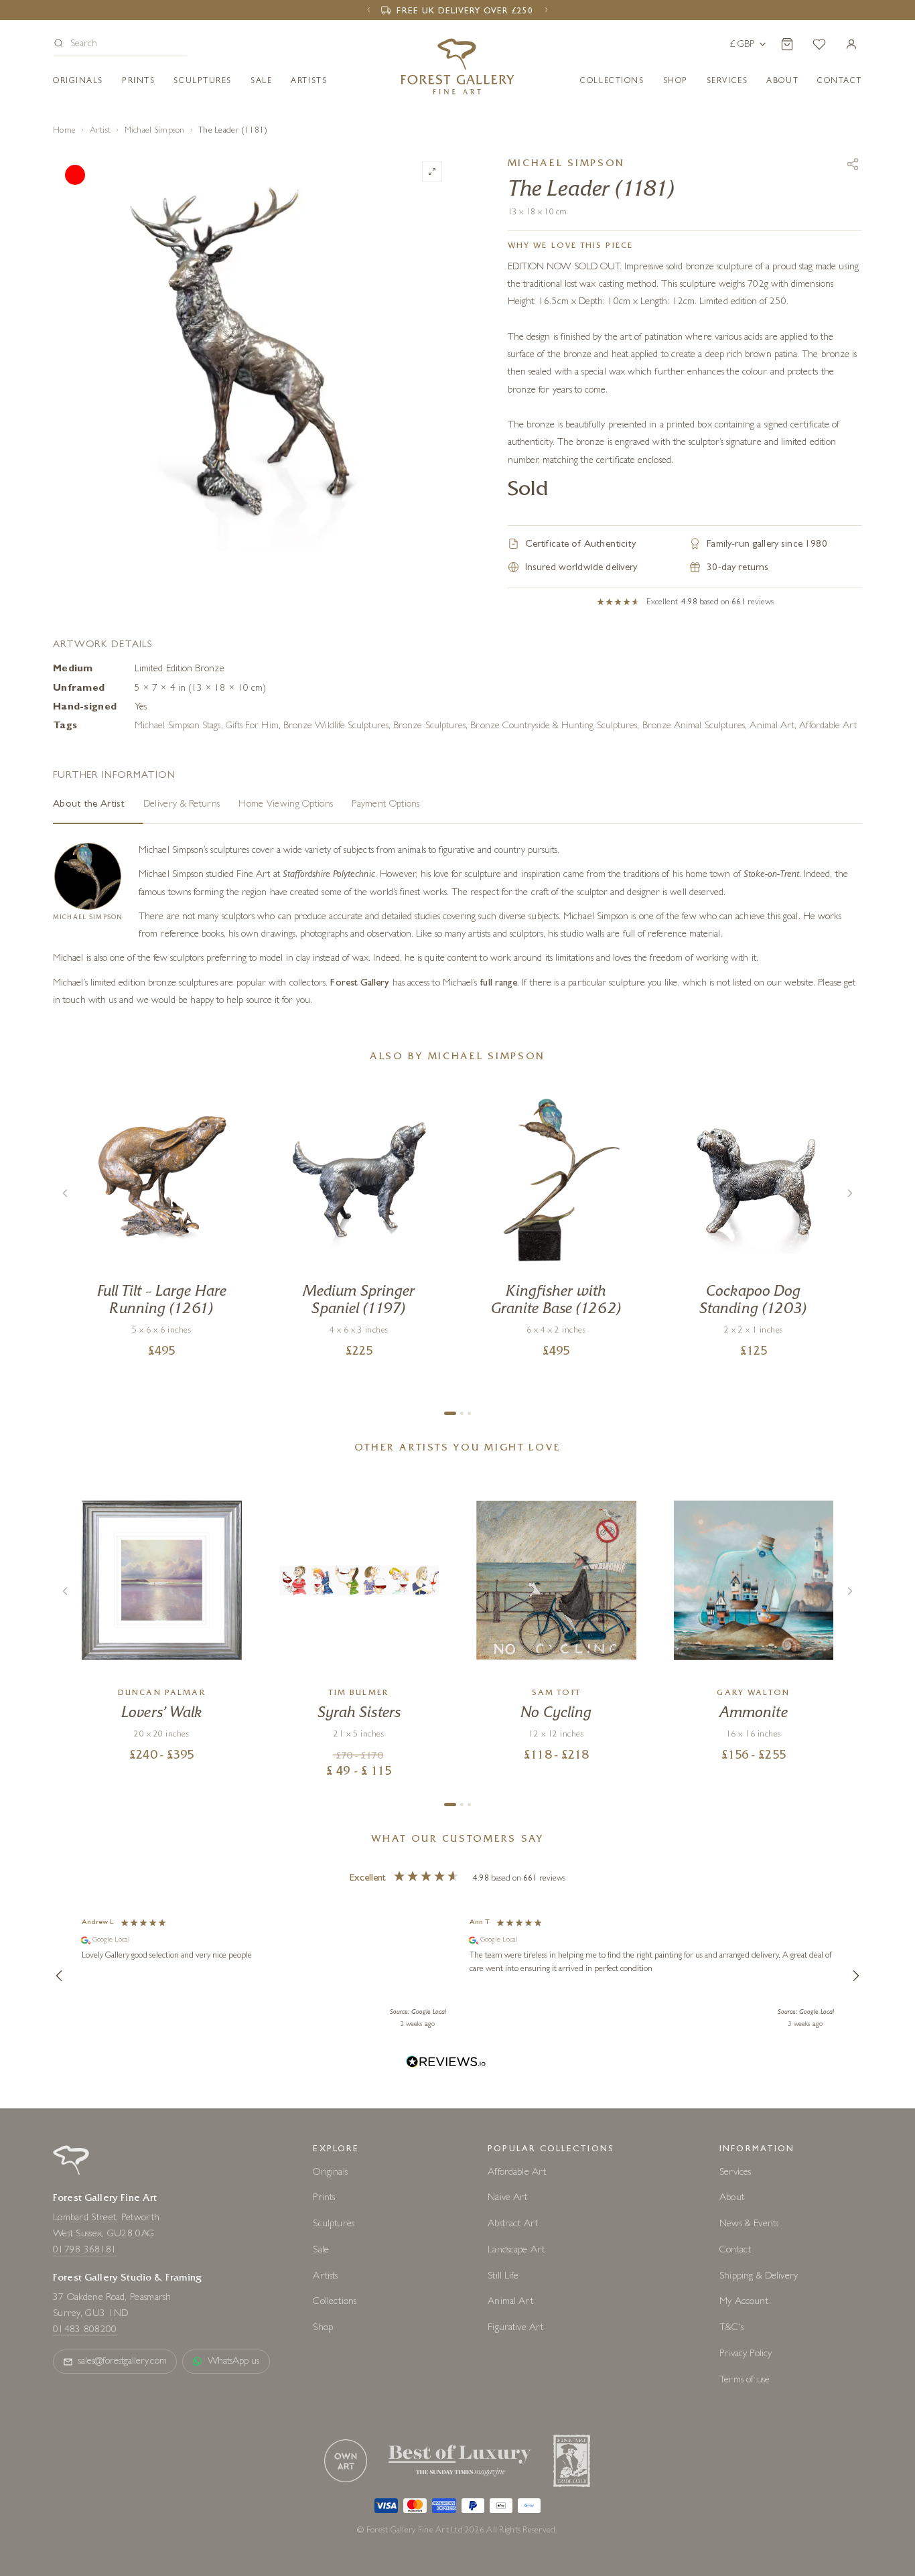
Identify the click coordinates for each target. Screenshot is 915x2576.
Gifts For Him (252, 727)
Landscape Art (516, 2251)
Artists (309, 82)
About (782, 82)
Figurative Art (515, 2328)
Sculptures (203, 82)
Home (64, 131)
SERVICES (727, 82)
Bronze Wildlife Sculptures (336, 727)
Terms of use (745, 2381)
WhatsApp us (234, 2362)
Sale (261, 82)
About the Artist (89, 805)
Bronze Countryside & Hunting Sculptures (554, 727)
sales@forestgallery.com (123, 2362)
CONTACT (840, 82)
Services (735, 2173)
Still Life (503, 2277)
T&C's (731, 2328)
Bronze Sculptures (429, 727)
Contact (735, 2251)
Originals (78, 82)
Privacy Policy (746, 2355)
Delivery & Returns (182, 805)
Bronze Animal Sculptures (694, 727)
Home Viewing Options (286, 805)
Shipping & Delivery (759, 2277)
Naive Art (507, 2198)
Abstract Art (513, 2225)
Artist (100, 131)
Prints (138, 82)
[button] (121, 45)
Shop (676, 82)
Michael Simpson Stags (178, 727)
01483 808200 (85, 2330)
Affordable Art (828, 727)
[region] (457, 1976)
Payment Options (386, 805)
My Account (744, 2302)
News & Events (749, 2225)
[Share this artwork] (853, 164)
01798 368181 (85, 2251)
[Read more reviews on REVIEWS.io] (446, 2064)
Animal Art (772, 727)
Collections (612, 82)
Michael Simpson (155, 131)
